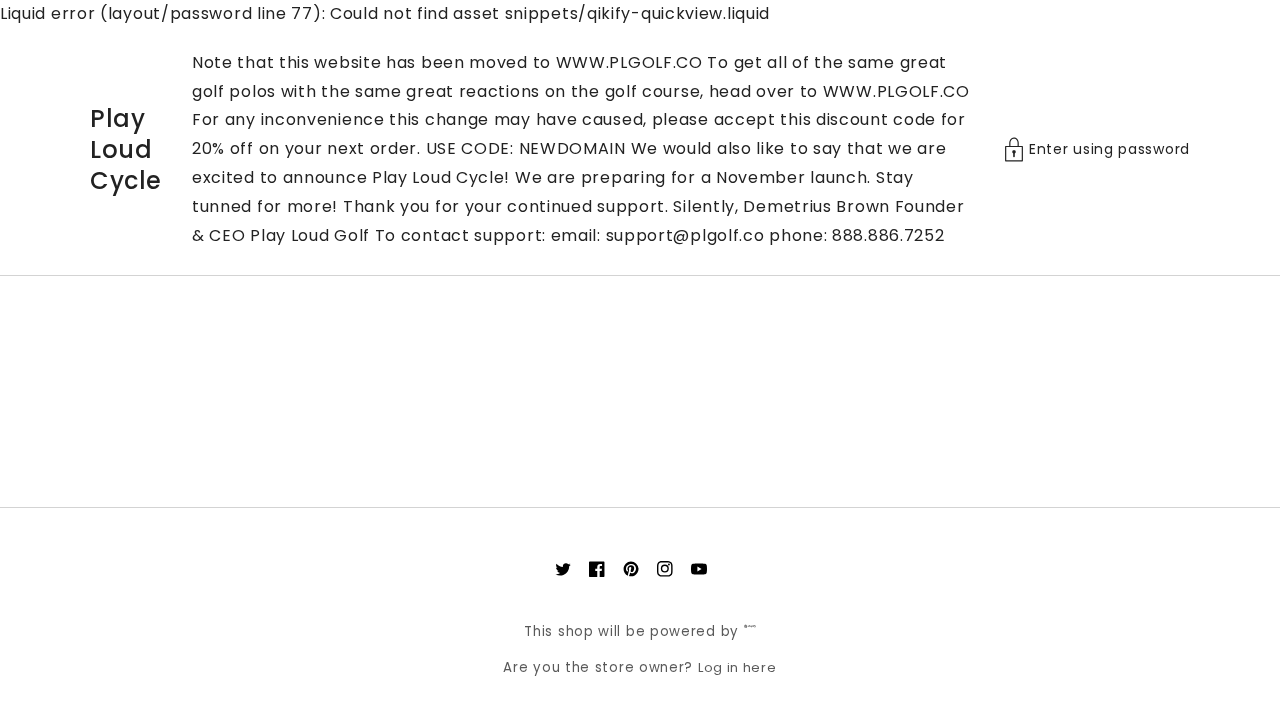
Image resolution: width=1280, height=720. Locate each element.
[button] (1097, 149)
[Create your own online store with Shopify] (750, 631)
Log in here (737, 667)
